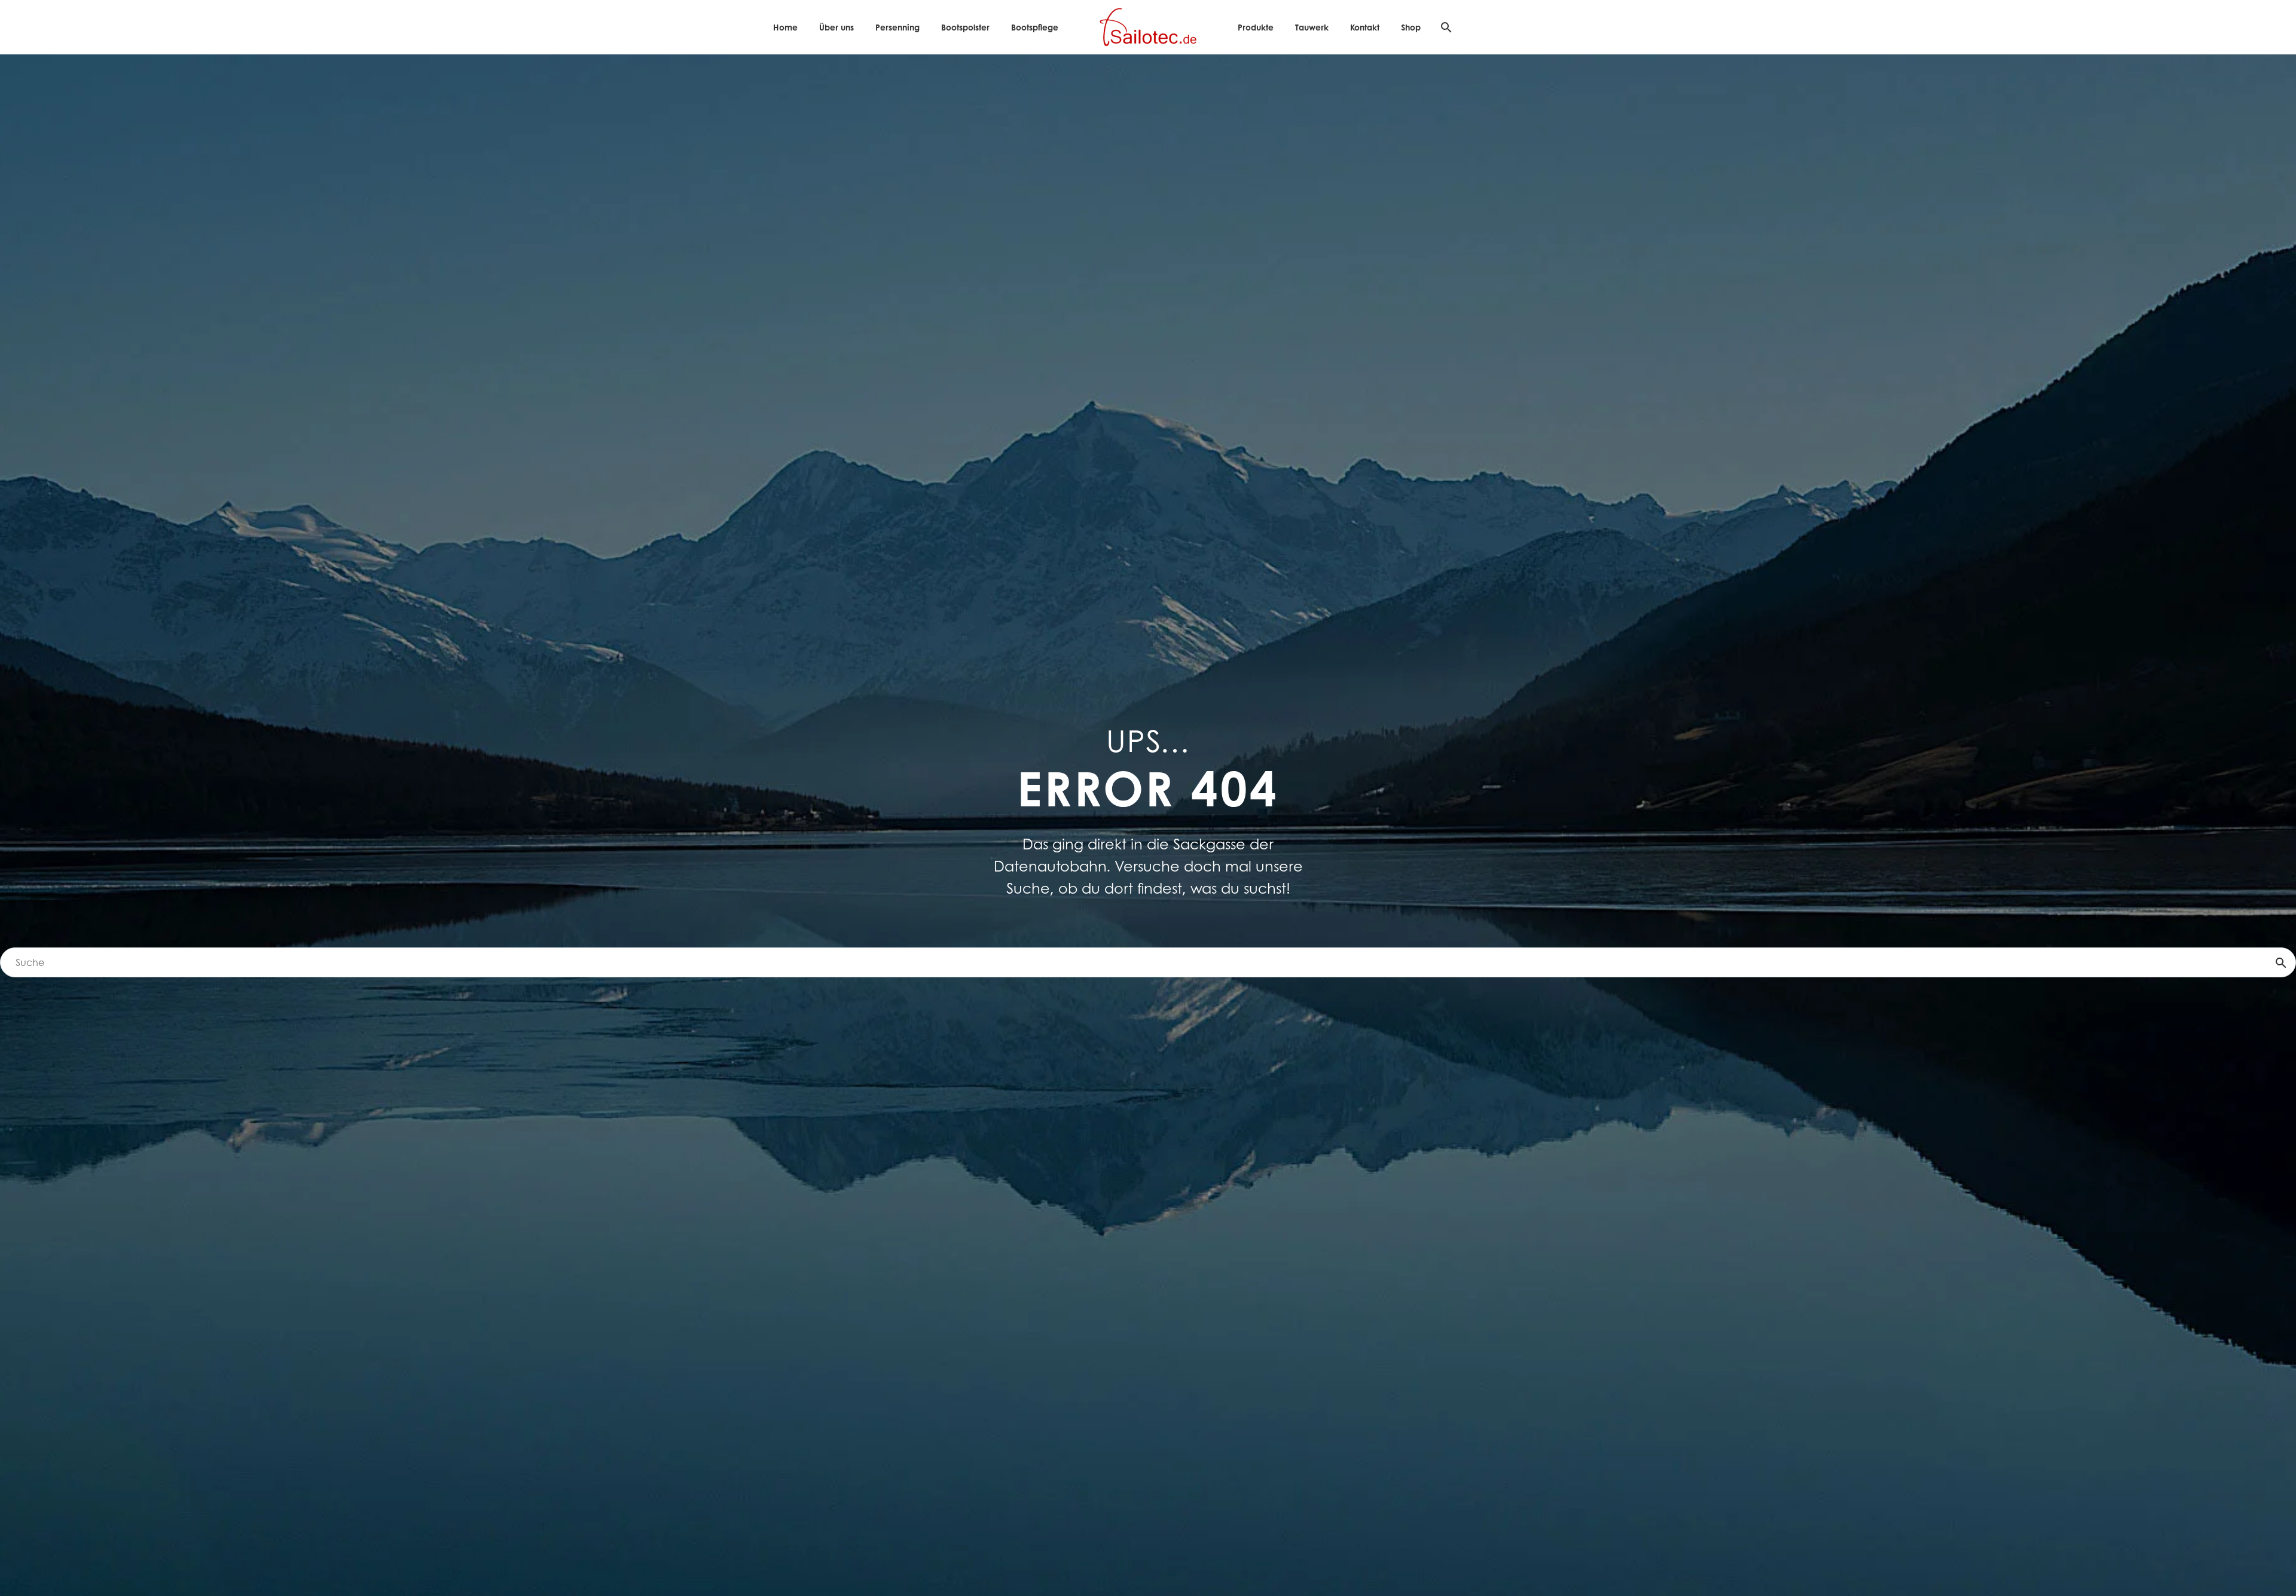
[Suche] (1445, 27)
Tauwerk (1312, 27)
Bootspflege (1035, 27)
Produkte (1256, 27)
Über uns (836, 27)
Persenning (897, 27)
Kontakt (1365, 27)
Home (785, 27)
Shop (1411, 27)
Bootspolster (965, 27)
